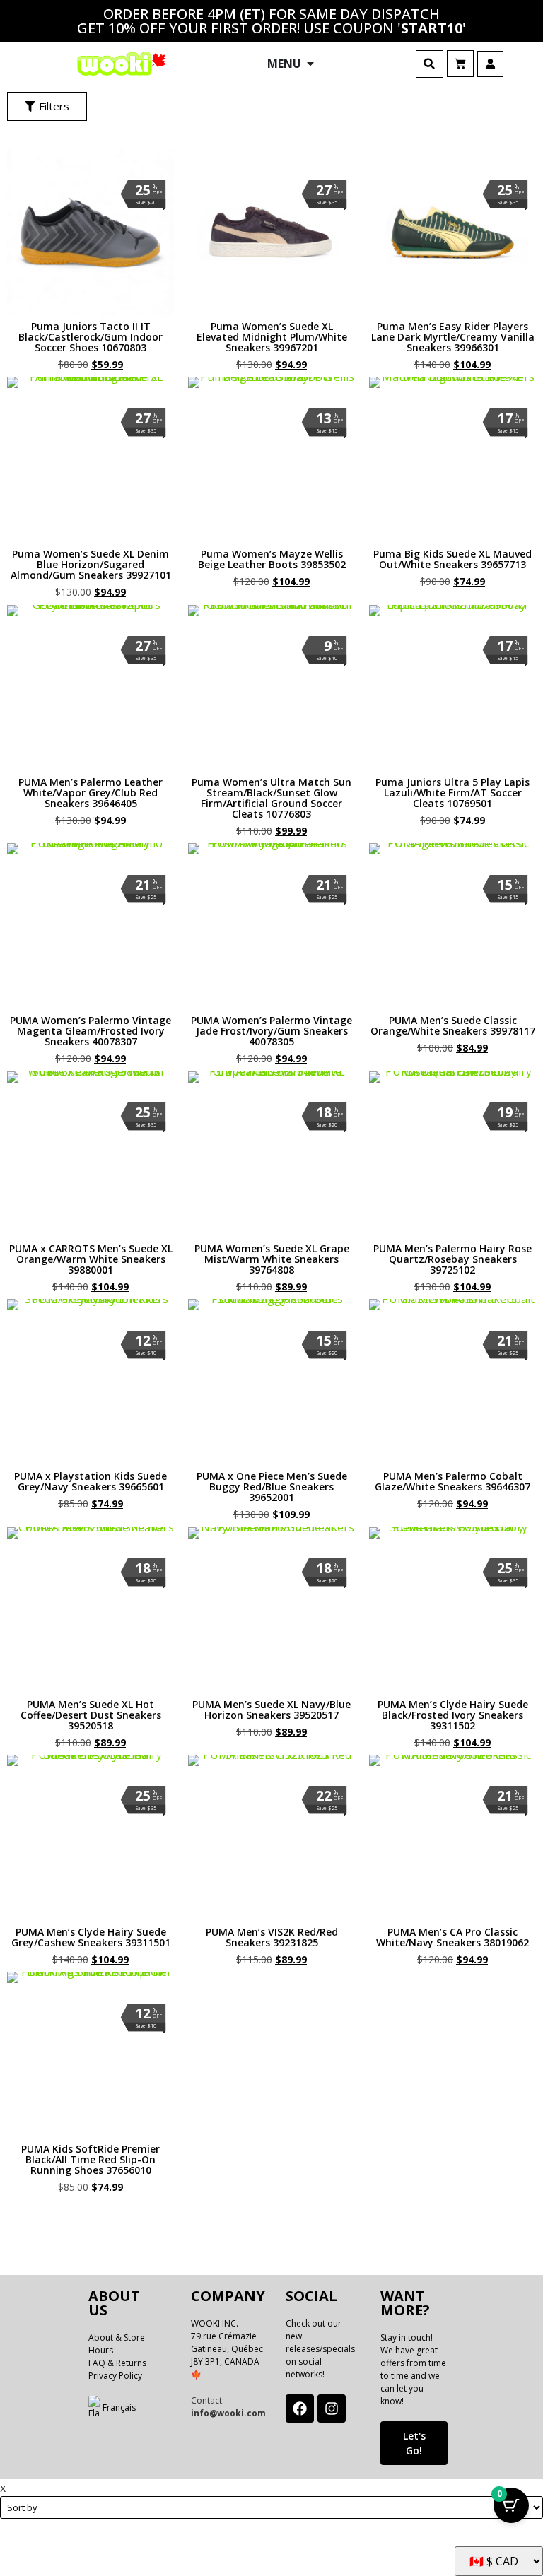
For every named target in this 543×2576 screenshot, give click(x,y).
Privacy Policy (115, 2376)
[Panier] (460, 64)
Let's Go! (414, 2443)
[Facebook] (300, 2409)
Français (119, 2407)
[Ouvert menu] (310, 64)
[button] (430, 64)
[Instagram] (332, 2409)
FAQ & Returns (117, 2363)
